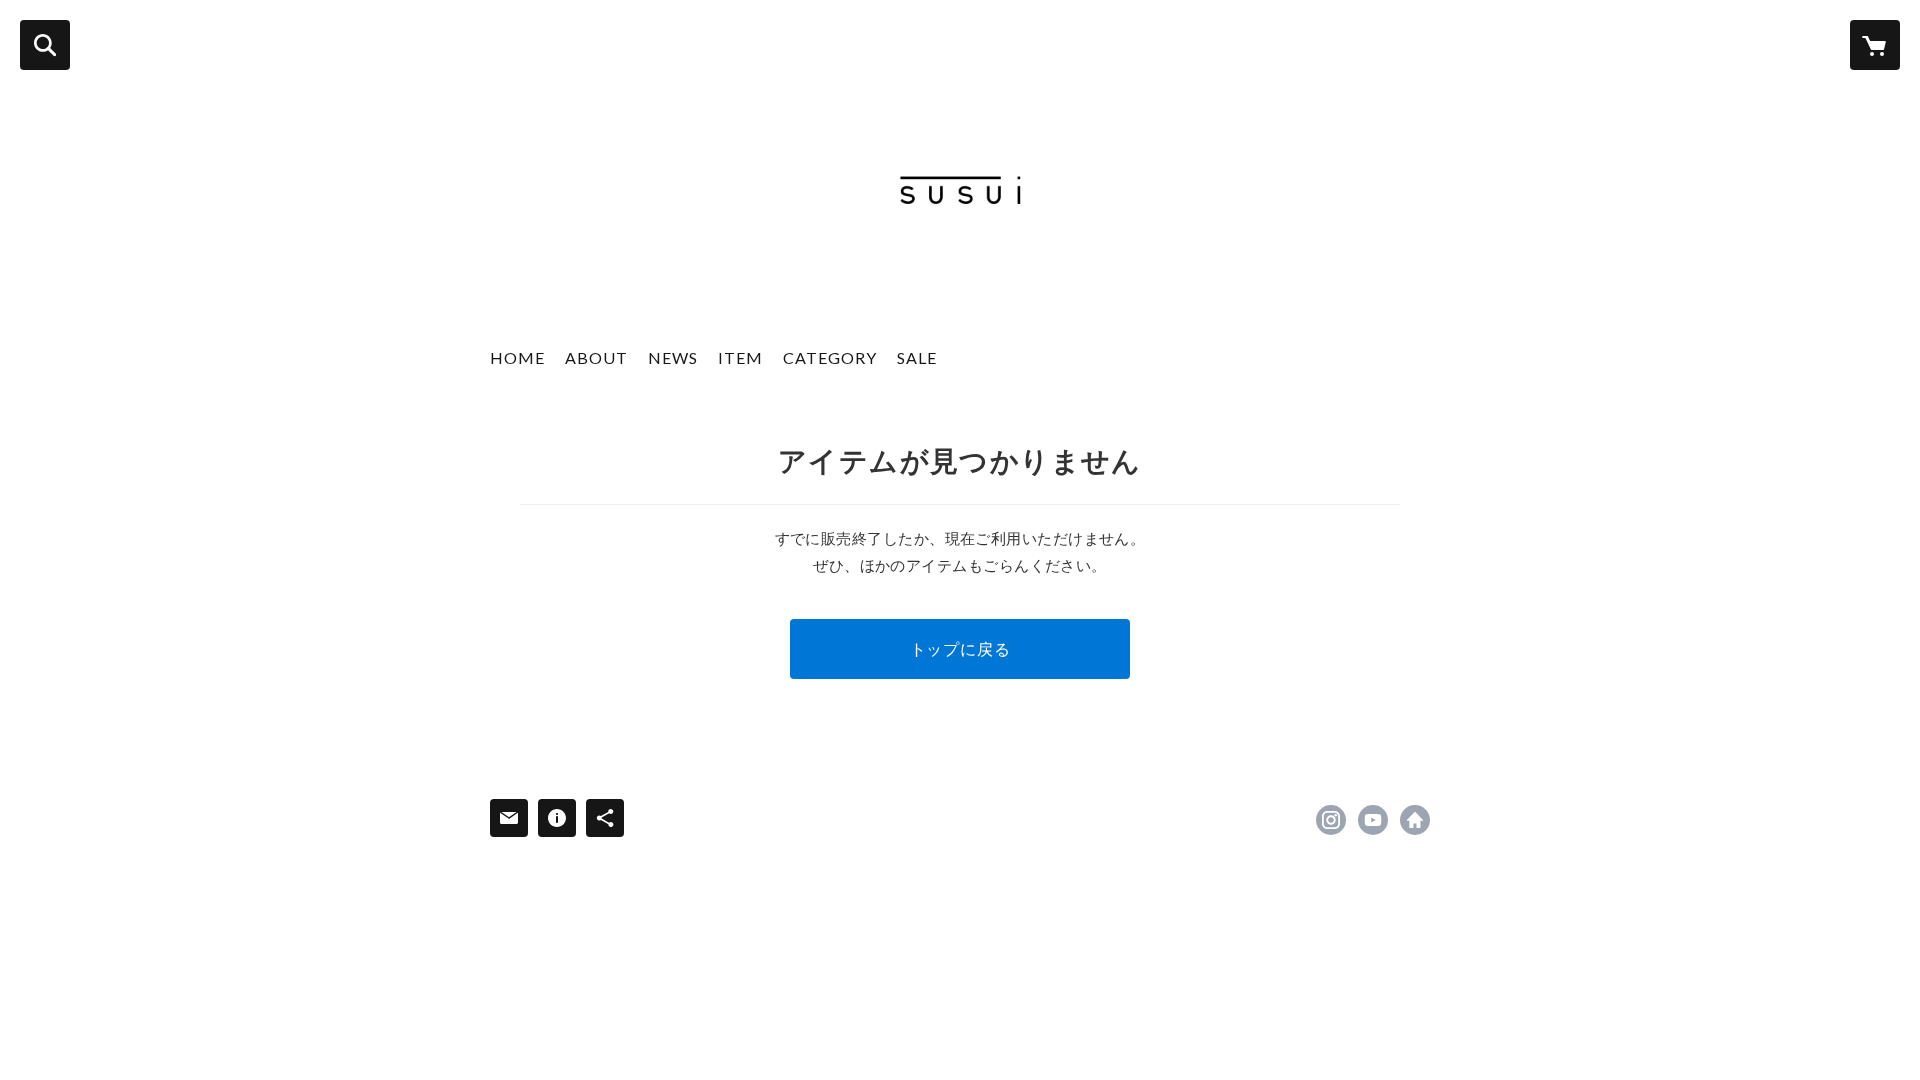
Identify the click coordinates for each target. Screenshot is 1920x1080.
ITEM (740, 357)
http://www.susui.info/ (1415, 820)
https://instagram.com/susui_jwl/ (1331, 820)
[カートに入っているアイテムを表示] (1875, 45)
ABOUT (596, 357)
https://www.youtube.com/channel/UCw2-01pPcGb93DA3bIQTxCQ (1373, 820)
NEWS (673, 357)
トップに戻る (960, 648)
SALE (917, 357)
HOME (517, 357)
